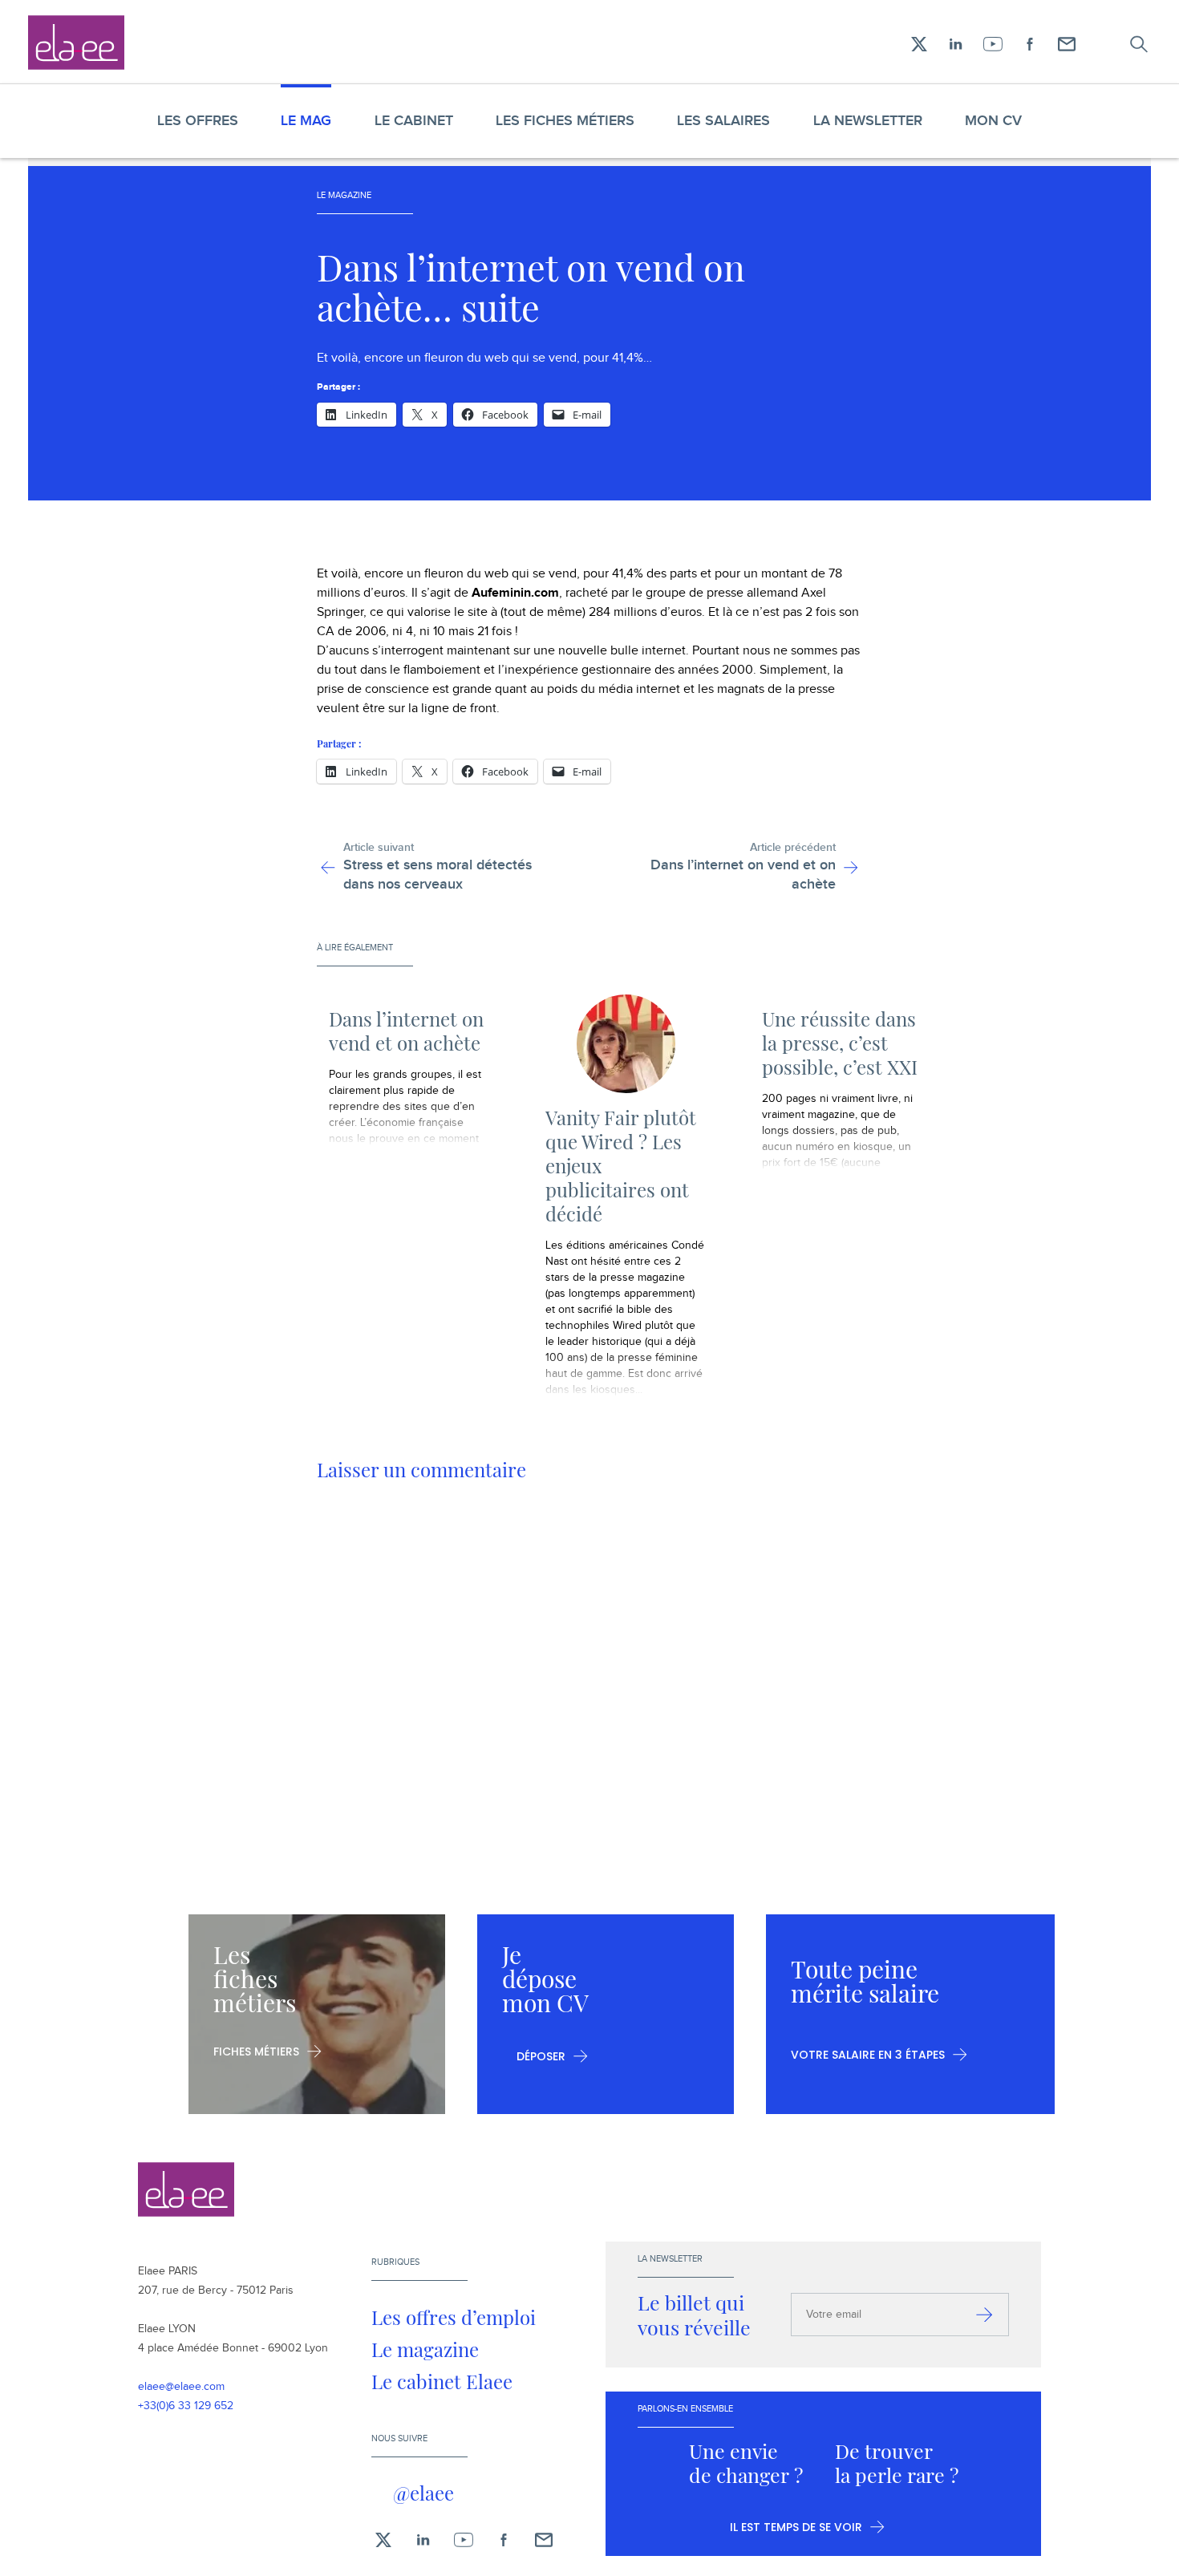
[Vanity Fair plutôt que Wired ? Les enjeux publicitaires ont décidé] (626, 1044)
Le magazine (425, 2349)
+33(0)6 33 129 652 (186, 2406)
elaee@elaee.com (181, 2387)
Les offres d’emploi (454, 2317)
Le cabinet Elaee (442, 2381)
